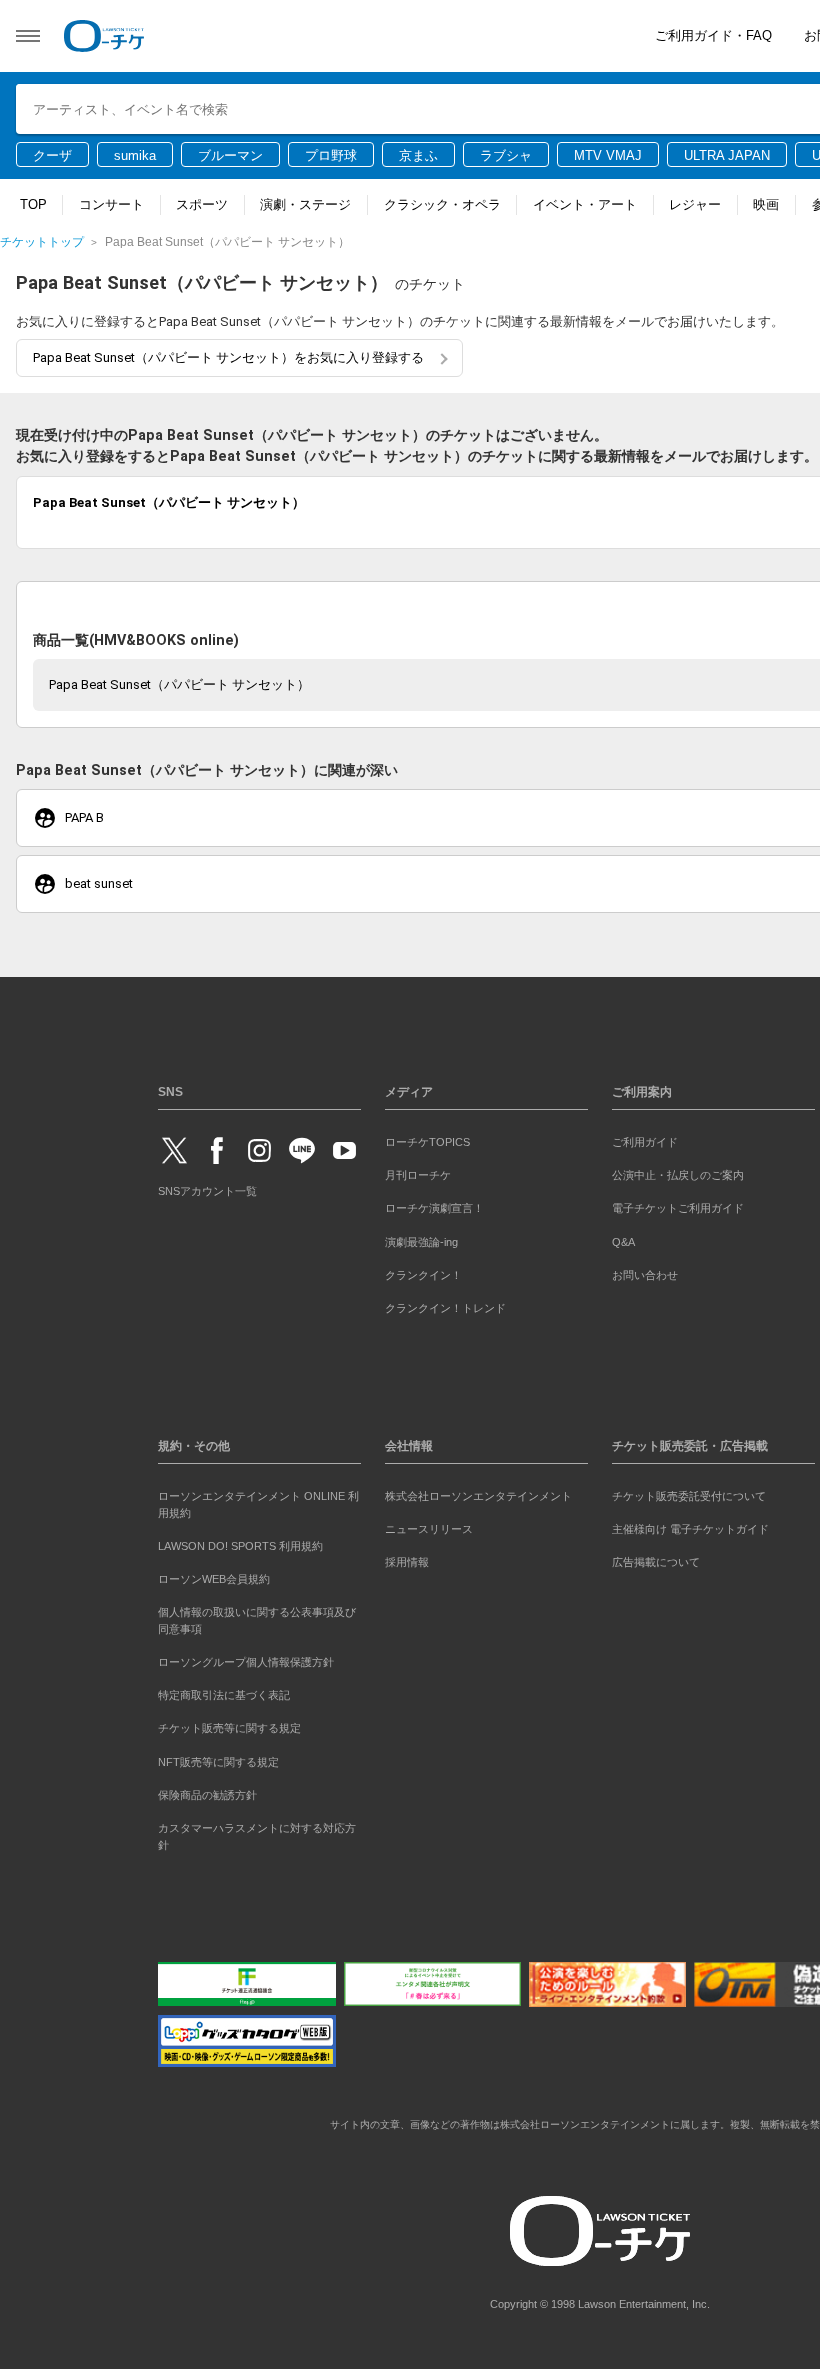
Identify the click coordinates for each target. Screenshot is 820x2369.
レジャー (695, 204)
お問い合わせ (645, 1275)
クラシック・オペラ (442, 204)
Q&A (623, 1242)
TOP (33, 204)
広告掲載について (656, 1562)
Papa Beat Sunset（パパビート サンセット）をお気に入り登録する (228, 357)
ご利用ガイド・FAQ (713, 35)
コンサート (111, 204)
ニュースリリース (429, 1529)
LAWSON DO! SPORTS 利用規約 (240, 1546)
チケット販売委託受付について (689, 1496)
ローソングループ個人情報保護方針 (246, 1662)
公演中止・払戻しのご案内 (678, 1175)
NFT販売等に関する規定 (218, 1762)
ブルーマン (230, 155)
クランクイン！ (423, 1275)
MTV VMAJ (608, 155)
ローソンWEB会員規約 (214, 1579)
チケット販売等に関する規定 (229, 1728)
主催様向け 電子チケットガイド (690, 1529)
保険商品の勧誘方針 (207, 1795)
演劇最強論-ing (421, 1242)
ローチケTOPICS (427, 1142)
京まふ (418, 155)
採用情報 (407, 1562)
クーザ (52, 155)
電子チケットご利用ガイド (678, 1208)
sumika (135, 155)
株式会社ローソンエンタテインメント (478, 1496)
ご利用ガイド (645, 1142)
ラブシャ (506, 155)
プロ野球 (331, 155)
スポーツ (202, 204)
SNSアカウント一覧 (207, 1191)
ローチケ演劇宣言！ (434, 1208)
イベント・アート (585, 204)
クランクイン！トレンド (445, 1308)
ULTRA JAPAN (727, 155)
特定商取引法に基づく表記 (224, 1695)
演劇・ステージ (305, 204)
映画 (766, 204)
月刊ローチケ (418, 1175)
